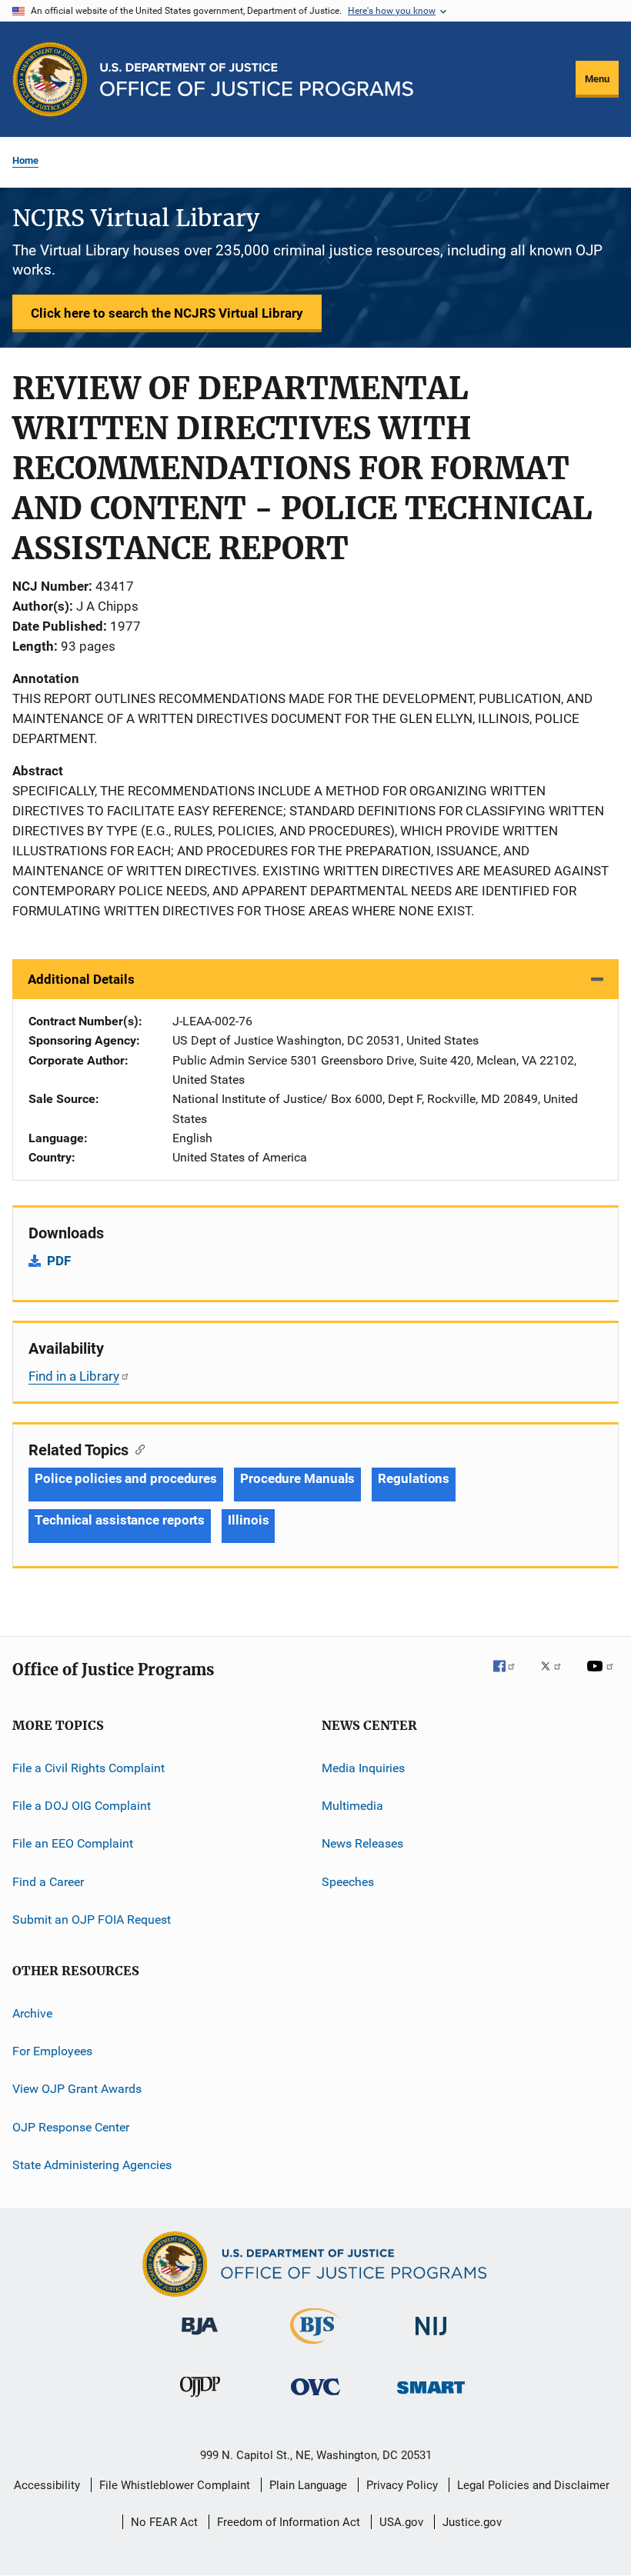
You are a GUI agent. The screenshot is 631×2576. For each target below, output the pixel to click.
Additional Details (81, 979)
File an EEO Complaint (73, 1843)
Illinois (248, 1520)
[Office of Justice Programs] (50, 79)
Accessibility (47, 2485)
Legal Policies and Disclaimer (533, 2485)
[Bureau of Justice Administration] (200, 2338)
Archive (32, 2013)
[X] (556, 1677)
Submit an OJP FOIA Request (92, 1920)
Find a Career (48, 1882)
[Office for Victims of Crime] (315, 2398)
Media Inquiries (363, 1768)
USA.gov (401, 2522)
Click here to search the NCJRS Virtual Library (167, 313)
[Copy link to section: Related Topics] (137, 1448)
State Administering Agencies (92, 2165)
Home (25, 160)
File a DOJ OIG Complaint (82, 1806)
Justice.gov (472, 2522)
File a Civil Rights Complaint (88, 1768)
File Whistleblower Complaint (175, 2485)
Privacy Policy (402, 2485)
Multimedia (352, 1806)
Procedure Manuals (297, 1478)
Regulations (414, 1478)
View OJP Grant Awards (77, 2089)
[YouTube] (603, 1677)
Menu (597, 79)
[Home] (257, 80)
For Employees (52, 2051)
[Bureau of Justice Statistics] (315, 2347)
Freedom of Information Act (289, 2522)
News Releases (362, 1843)
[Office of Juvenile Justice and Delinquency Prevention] (200, 2400)
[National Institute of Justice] (431, 2338)
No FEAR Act (164, 2522)
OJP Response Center (71, 2126)
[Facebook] (510, 1677)
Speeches (348, 1882)
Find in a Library (74, 1376)
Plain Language (308, 2485)
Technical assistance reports (120, 1520)
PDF (59, 1261)
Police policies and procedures (126, 1478)
